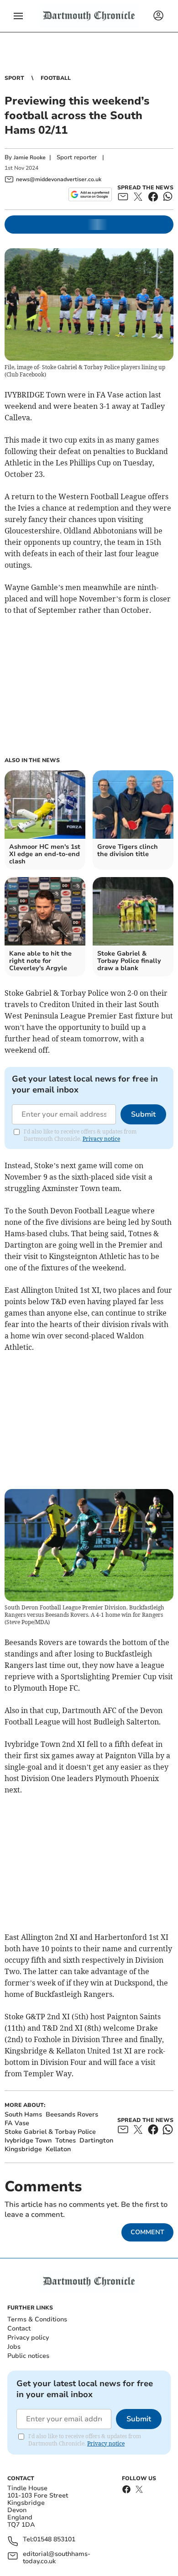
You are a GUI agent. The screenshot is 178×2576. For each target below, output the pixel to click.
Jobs (14, 2347)
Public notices (28, 2356)
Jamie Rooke (30, 157)
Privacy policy (28, 2338)
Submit (143, 1114)
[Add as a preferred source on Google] (90, 194)
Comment (147, 2232)
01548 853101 (54, 2540)
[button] (18, 16)
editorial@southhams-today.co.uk (57, 2558)
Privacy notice (101, 1139)
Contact (19, 2328)
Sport (14, 78)
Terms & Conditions (37, 2319)
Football (56, 78)
